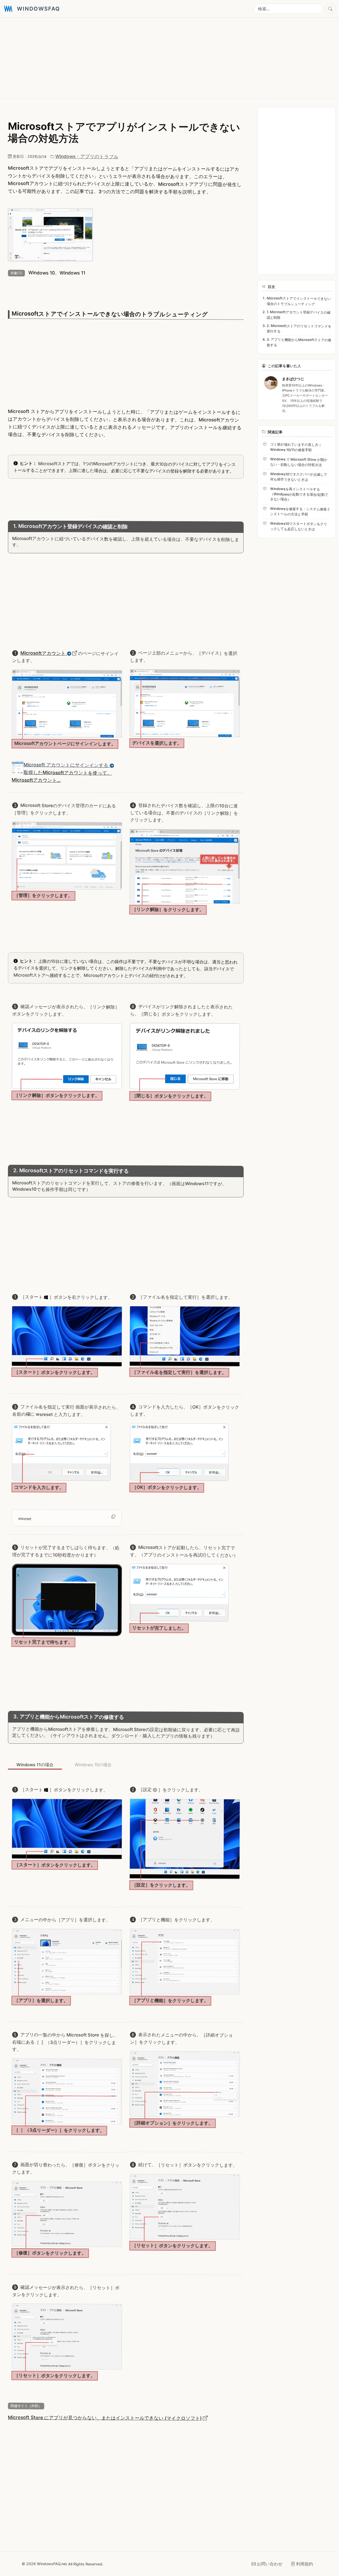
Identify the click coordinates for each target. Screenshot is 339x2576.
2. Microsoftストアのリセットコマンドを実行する (299, 329)
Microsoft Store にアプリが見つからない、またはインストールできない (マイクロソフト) (105, 2418)
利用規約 (305, 2564)
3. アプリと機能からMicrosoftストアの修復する (299, 342)
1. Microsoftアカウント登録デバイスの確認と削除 (298, 315)
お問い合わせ (270, 2564)
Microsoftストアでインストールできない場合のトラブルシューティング (298, 301)
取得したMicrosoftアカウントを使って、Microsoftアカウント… (62, 772)
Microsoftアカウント (44, 653)
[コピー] (113, 1516)
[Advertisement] (162, 58)
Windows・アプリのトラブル (87, 156)
